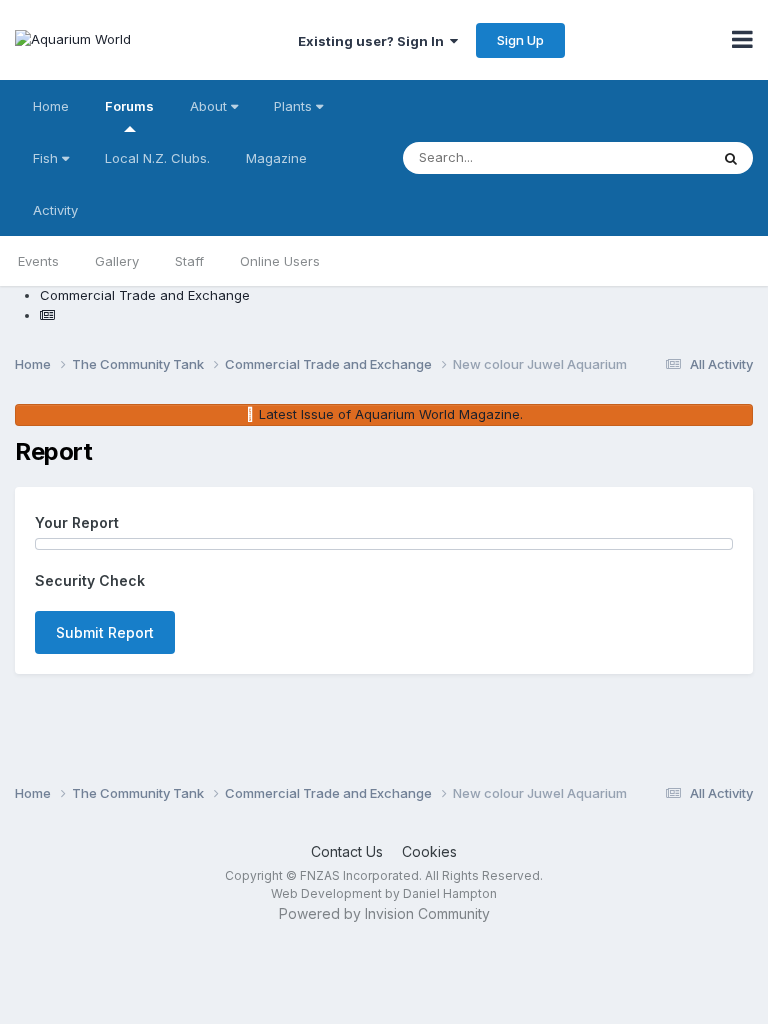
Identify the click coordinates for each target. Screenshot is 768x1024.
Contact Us (347, 851)
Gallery (117, 261)
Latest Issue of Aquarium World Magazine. (391, 414)
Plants (295, 106)
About (210, 106)
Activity (55, 210)
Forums (129, 106)
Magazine (276, 158)
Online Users (280, 261)
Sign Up (520, 40)
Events (38, 261)
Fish (47, 158)
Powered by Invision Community (384, 913)
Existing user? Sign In (374, 41)
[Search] (731, 158)
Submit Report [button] (105, 632)
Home (51, 106)
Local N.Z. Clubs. (157, 158)
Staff (189, 261)
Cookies (429, 851)
